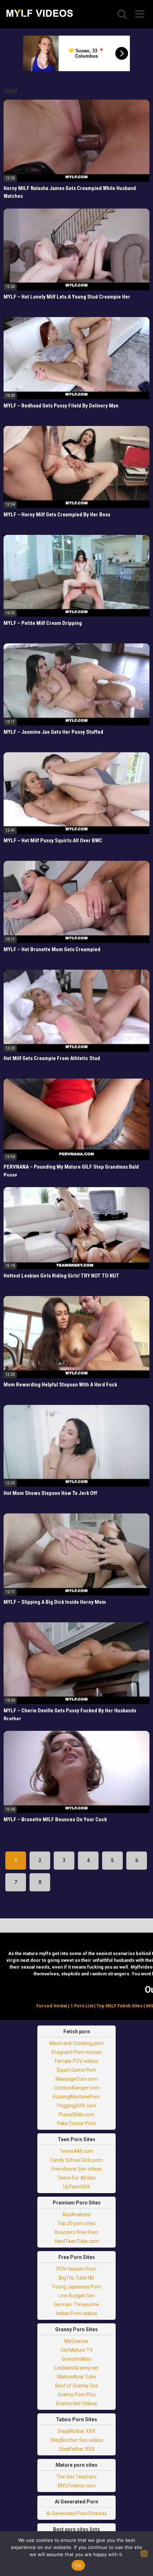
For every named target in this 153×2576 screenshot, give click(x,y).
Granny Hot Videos (76, 2403)
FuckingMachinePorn (76, 2097)
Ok (78, 2565)
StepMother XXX (76, 2431)
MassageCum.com (77, 2079)
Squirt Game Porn (76, 2070)
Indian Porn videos (77, 2313)
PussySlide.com (76, 2114)
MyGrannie (76, 2341)
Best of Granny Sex (77, 2386)
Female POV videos (76, 2061)
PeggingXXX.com (76, 2106)
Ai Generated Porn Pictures (77, 2513)
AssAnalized (76, 2214)
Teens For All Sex (76, 2178)
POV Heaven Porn (76, 2269)
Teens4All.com (76, 2151)
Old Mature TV (77, 2350)
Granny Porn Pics (77, 2395)
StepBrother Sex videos (77, 2440)
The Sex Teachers (76, 2477)
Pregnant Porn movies (77, 2052)
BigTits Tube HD (76, 2278)
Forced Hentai (52, 2006)
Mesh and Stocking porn (76, 2043)
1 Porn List (82, 2006)
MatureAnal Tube (76, 2377)
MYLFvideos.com (77, 2486)
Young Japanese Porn (76, 2287)
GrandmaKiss (76, 2359)
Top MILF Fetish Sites (120, 2006)
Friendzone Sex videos (76, 2169)
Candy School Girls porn (76, 2160)
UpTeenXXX (76, 2187)
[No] (144, 2554)
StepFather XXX (77, 2449)
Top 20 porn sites (76, 2223)
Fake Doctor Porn (76, 2123)
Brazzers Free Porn (76, 2232)
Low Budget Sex (76, 2296)
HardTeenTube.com (77, 2241)
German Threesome (76, 2304)
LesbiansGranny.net (76, 2368)
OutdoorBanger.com (76, 2088)
